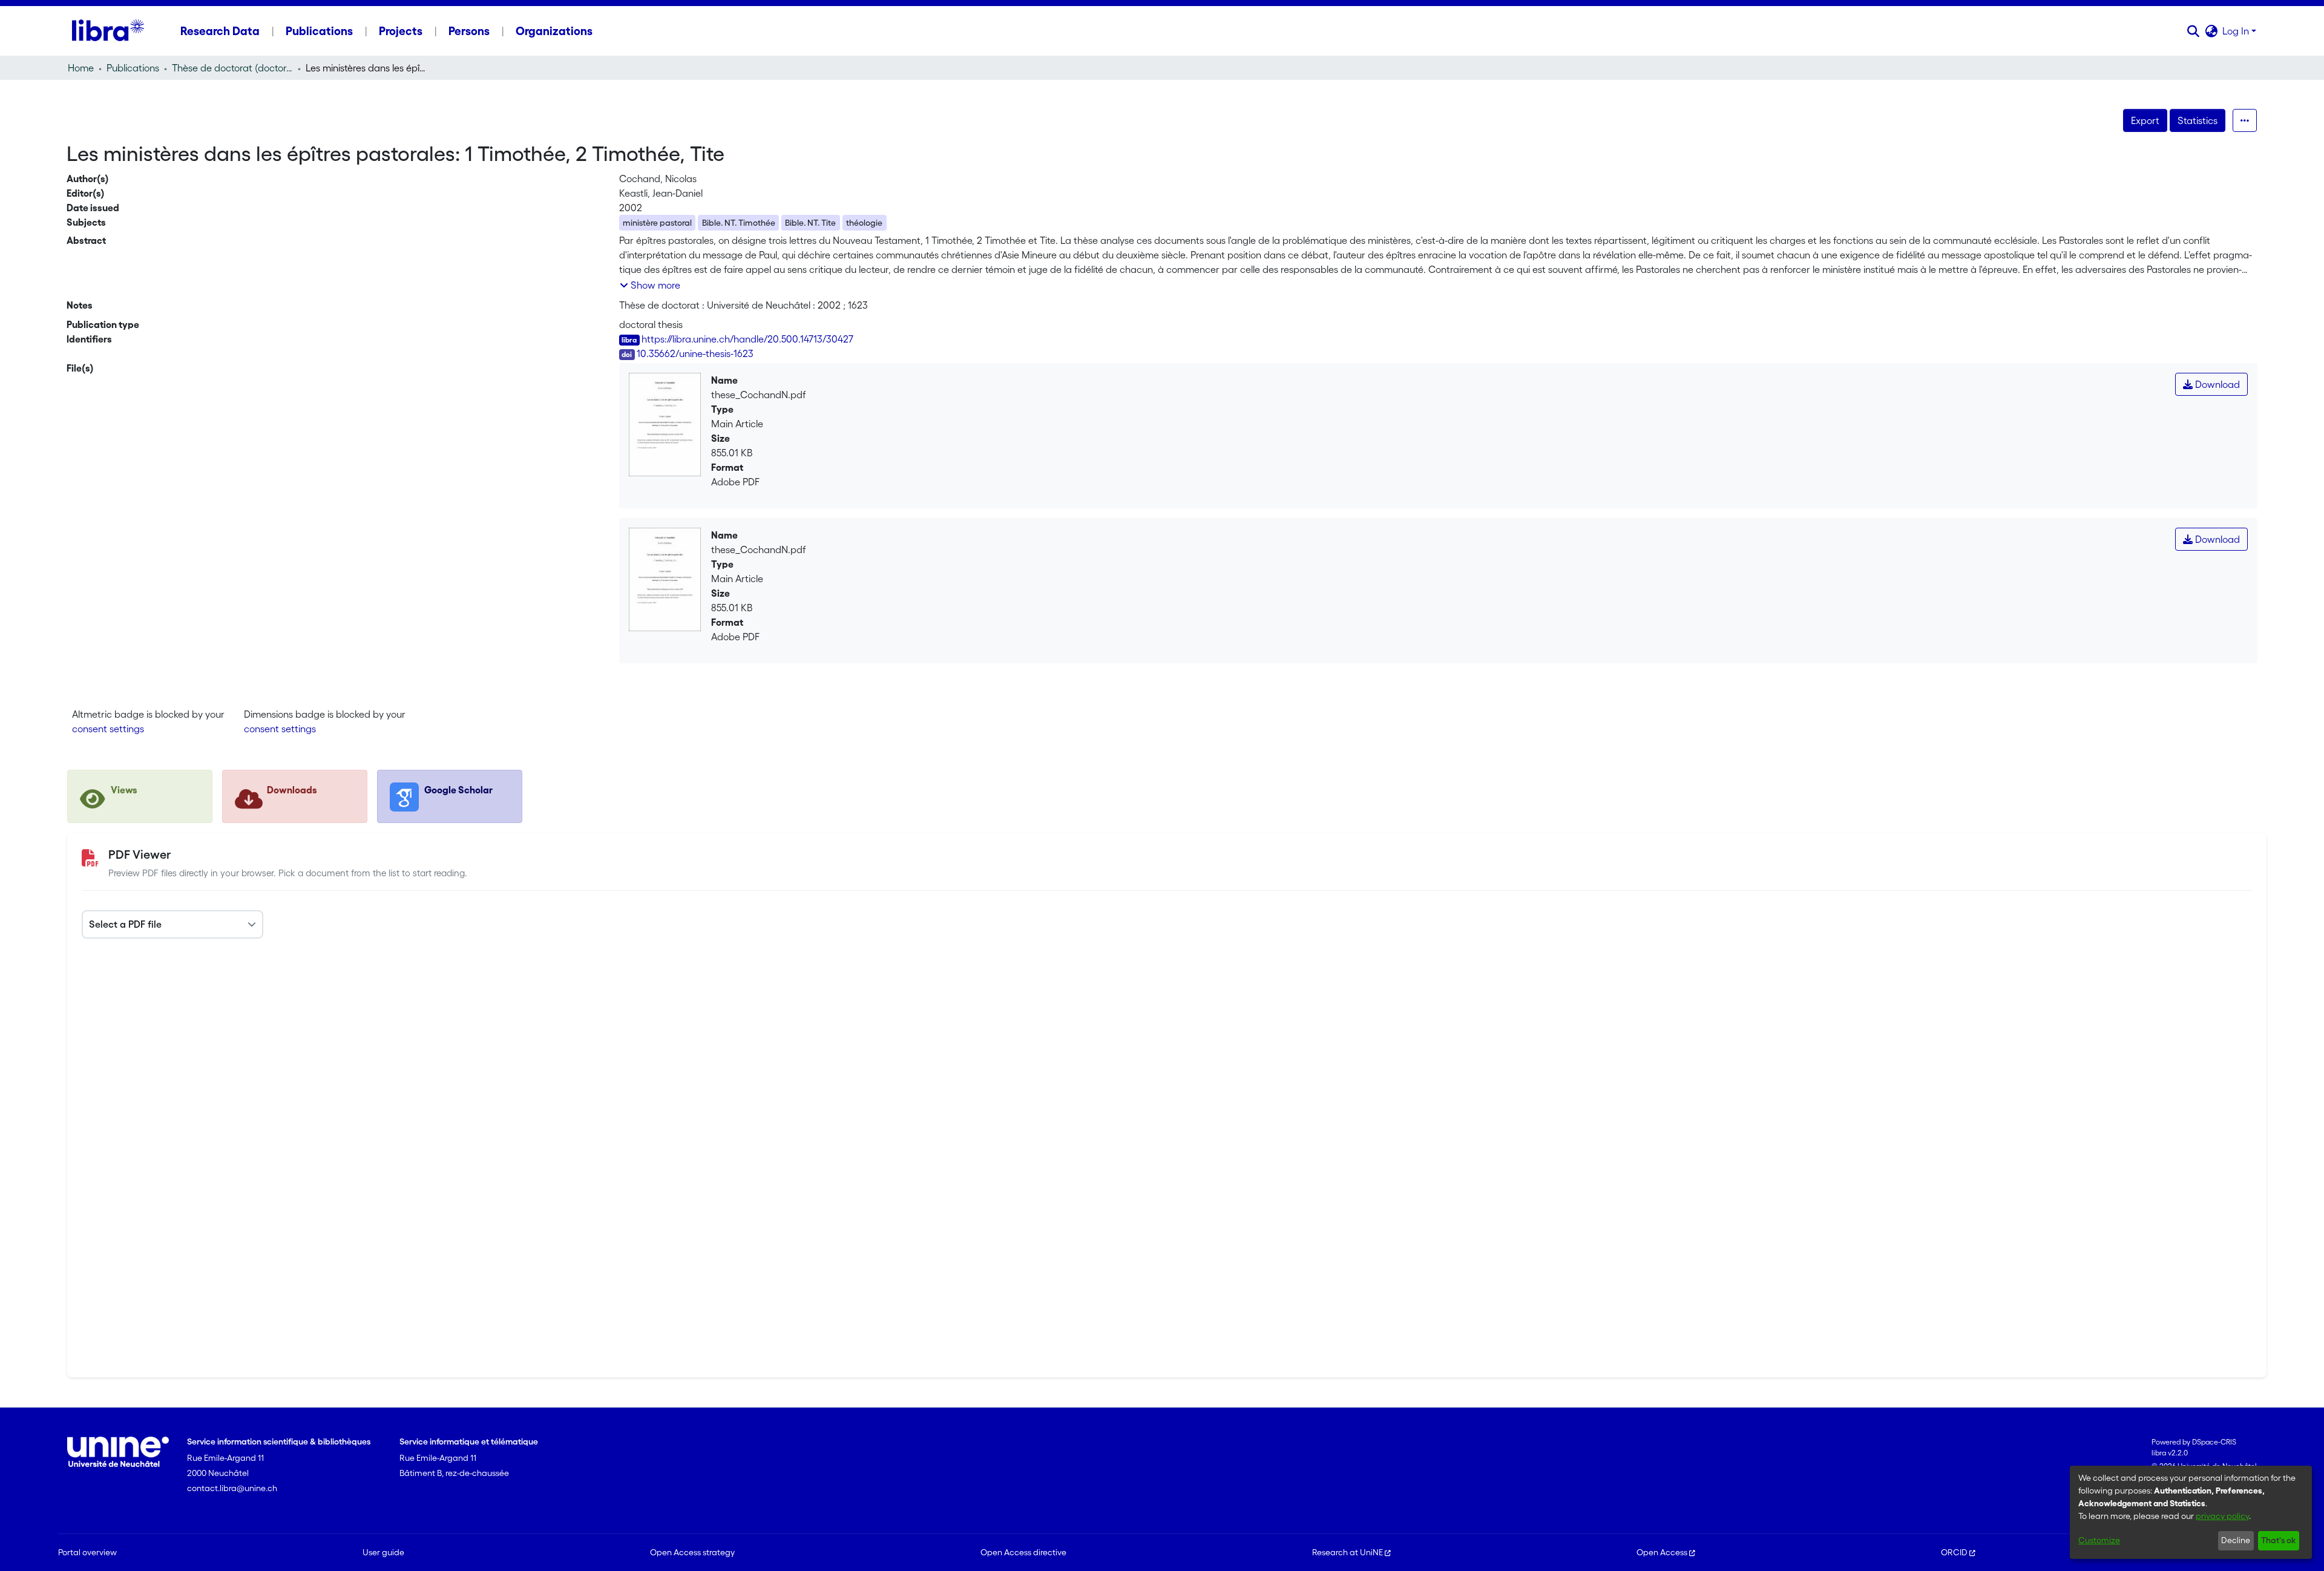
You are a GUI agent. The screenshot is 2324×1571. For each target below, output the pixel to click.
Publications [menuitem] (319, 31)
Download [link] (2216, 384)
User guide (383, 1552)
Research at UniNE (1347, 1552)
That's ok (2278, 1540)
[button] (2193, 31)
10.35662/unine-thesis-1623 (695, 353)
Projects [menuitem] (401, 31)
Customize (2099, 1540)
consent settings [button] (108, 729)
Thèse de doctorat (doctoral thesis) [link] (232, 68)
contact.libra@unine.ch (232, 1488)
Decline (2236, 1540)
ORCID (1954, 1552)
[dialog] (2191, 1512)
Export (2145, 120)
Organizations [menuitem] (554, 31)
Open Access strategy (692, 1552)
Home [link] (81, 68)
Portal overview (87, 1552)
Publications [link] (133, 68)
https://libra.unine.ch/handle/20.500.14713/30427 (747, 339)
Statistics (2198, 120)
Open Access (1662, 1552)
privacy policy (2222, 1516)
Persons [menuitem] (469, 31)
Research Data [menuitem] (220, 31)
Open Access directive (1023, 1552)
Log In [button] (2237, 31)
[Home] (108, 31)
